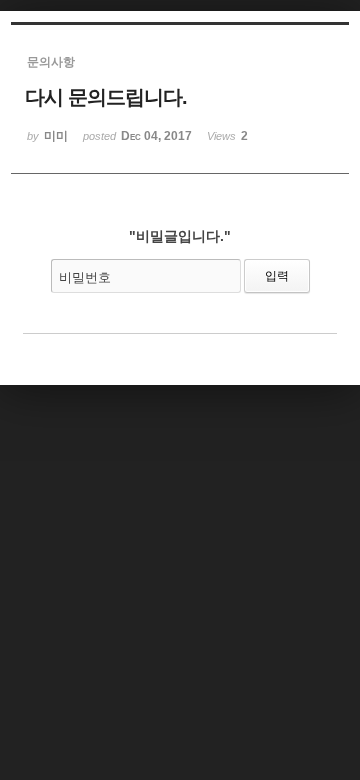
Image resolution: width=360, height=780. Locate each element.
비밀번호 (85, 277)
